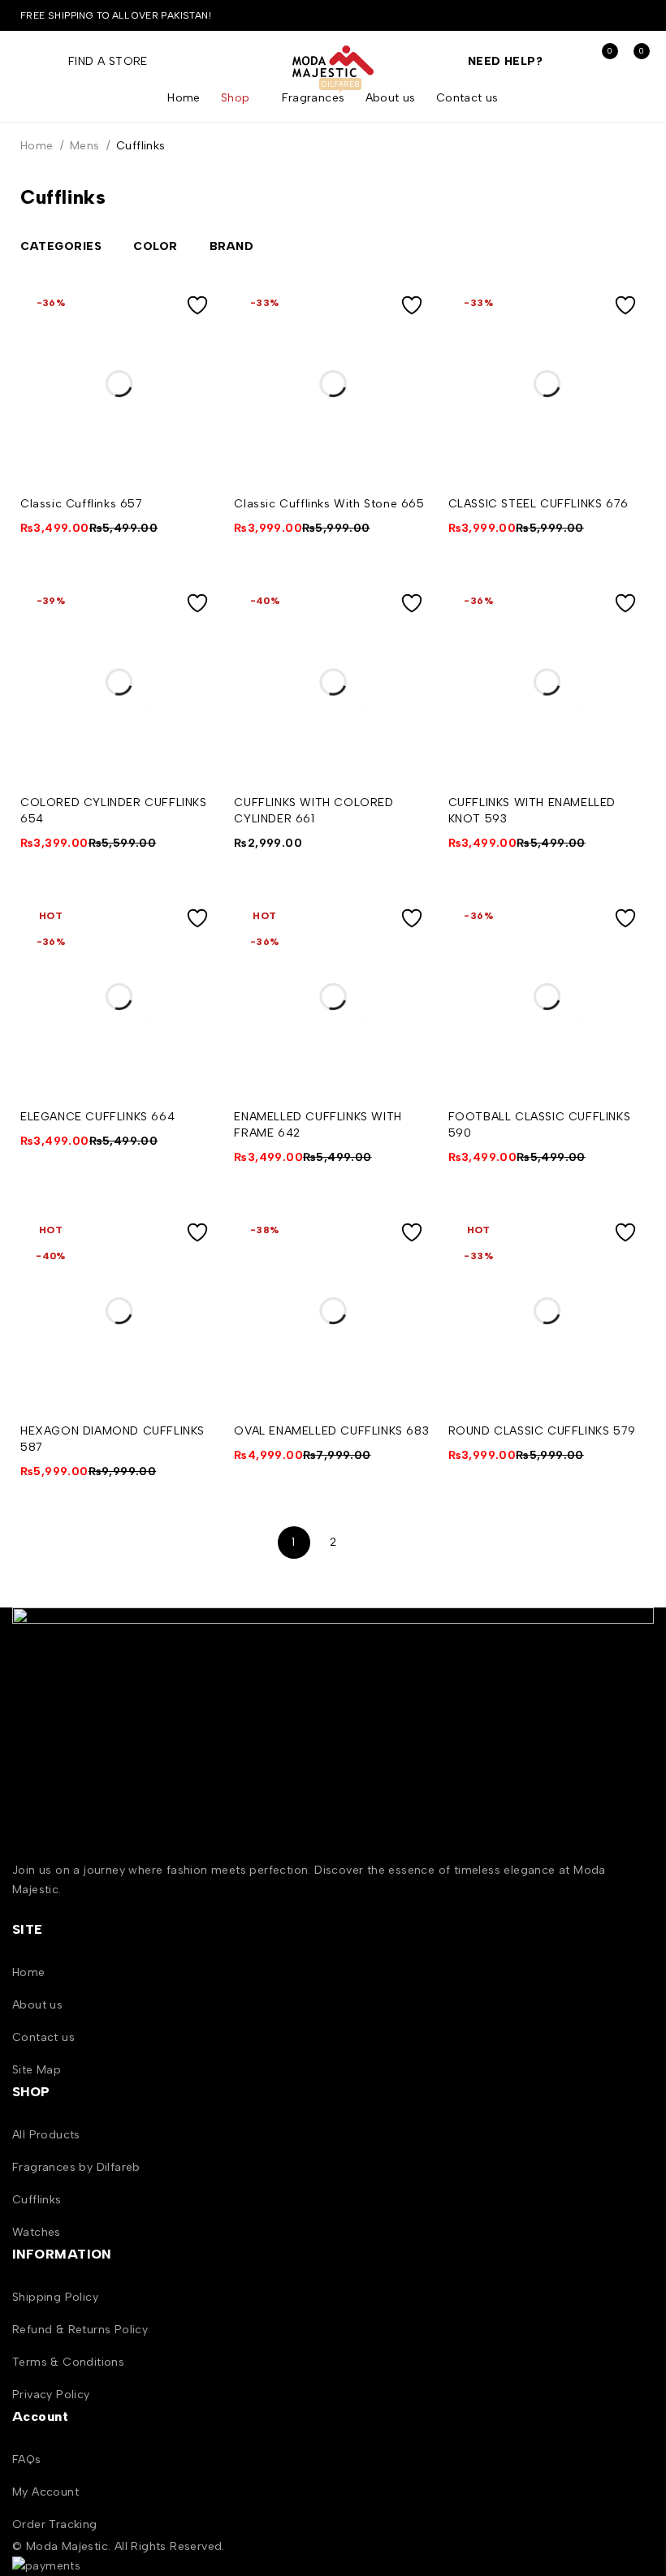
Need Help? (505, 61)
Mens (85, 146)
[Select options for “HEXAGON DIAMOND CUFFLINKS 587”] (197, 1261)
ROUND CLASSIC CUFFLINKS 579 (542, 1431)
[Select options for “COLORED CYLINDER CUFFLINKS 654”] (197, 632)
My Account (45, 2492)
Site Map (37, 2070)
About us (37, 2005)
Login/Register (567, 61)
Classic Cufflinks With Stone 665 (329, 504)
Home (37, 146)
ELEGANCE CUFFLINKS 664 (97, 1117)
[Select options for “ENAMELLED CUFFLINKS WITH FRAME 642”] (412, 947)
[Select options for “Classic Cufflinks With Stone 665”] (412, 334)
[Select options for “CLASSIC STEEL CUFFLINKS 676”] (625, 334)
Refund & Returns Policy (80, 2330)
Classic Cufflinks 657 (82, 504)
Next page (372, 1543)
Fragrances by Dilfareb (76, 2167)
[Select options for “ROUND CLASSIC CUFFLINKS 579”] (625, 1261)
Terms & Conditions (68, 2362)
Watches (37, 2232)
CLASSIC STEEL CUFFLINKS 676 (538, 504)
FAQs (27, 2459)
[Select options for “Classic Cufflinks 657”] (197, 334)
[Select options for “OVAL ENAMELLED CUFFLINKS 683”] (412, 1261)
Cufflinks (37, 2200)
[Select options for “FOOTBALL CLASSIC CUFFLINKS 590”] (625, 947)
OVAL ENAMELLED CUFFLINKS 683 (331, 1431)
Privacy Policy (51, 2395)
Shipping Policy (55, 2297)
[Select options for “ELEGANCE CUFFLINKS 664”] (197, 947)
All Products (46, 2135)
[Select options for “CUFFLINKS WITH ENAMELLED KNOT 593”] (625, 632)
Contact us (43, 2037)
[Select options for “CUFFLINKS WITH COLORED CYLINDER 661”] (412, 632)
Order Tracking (55, 2524)
